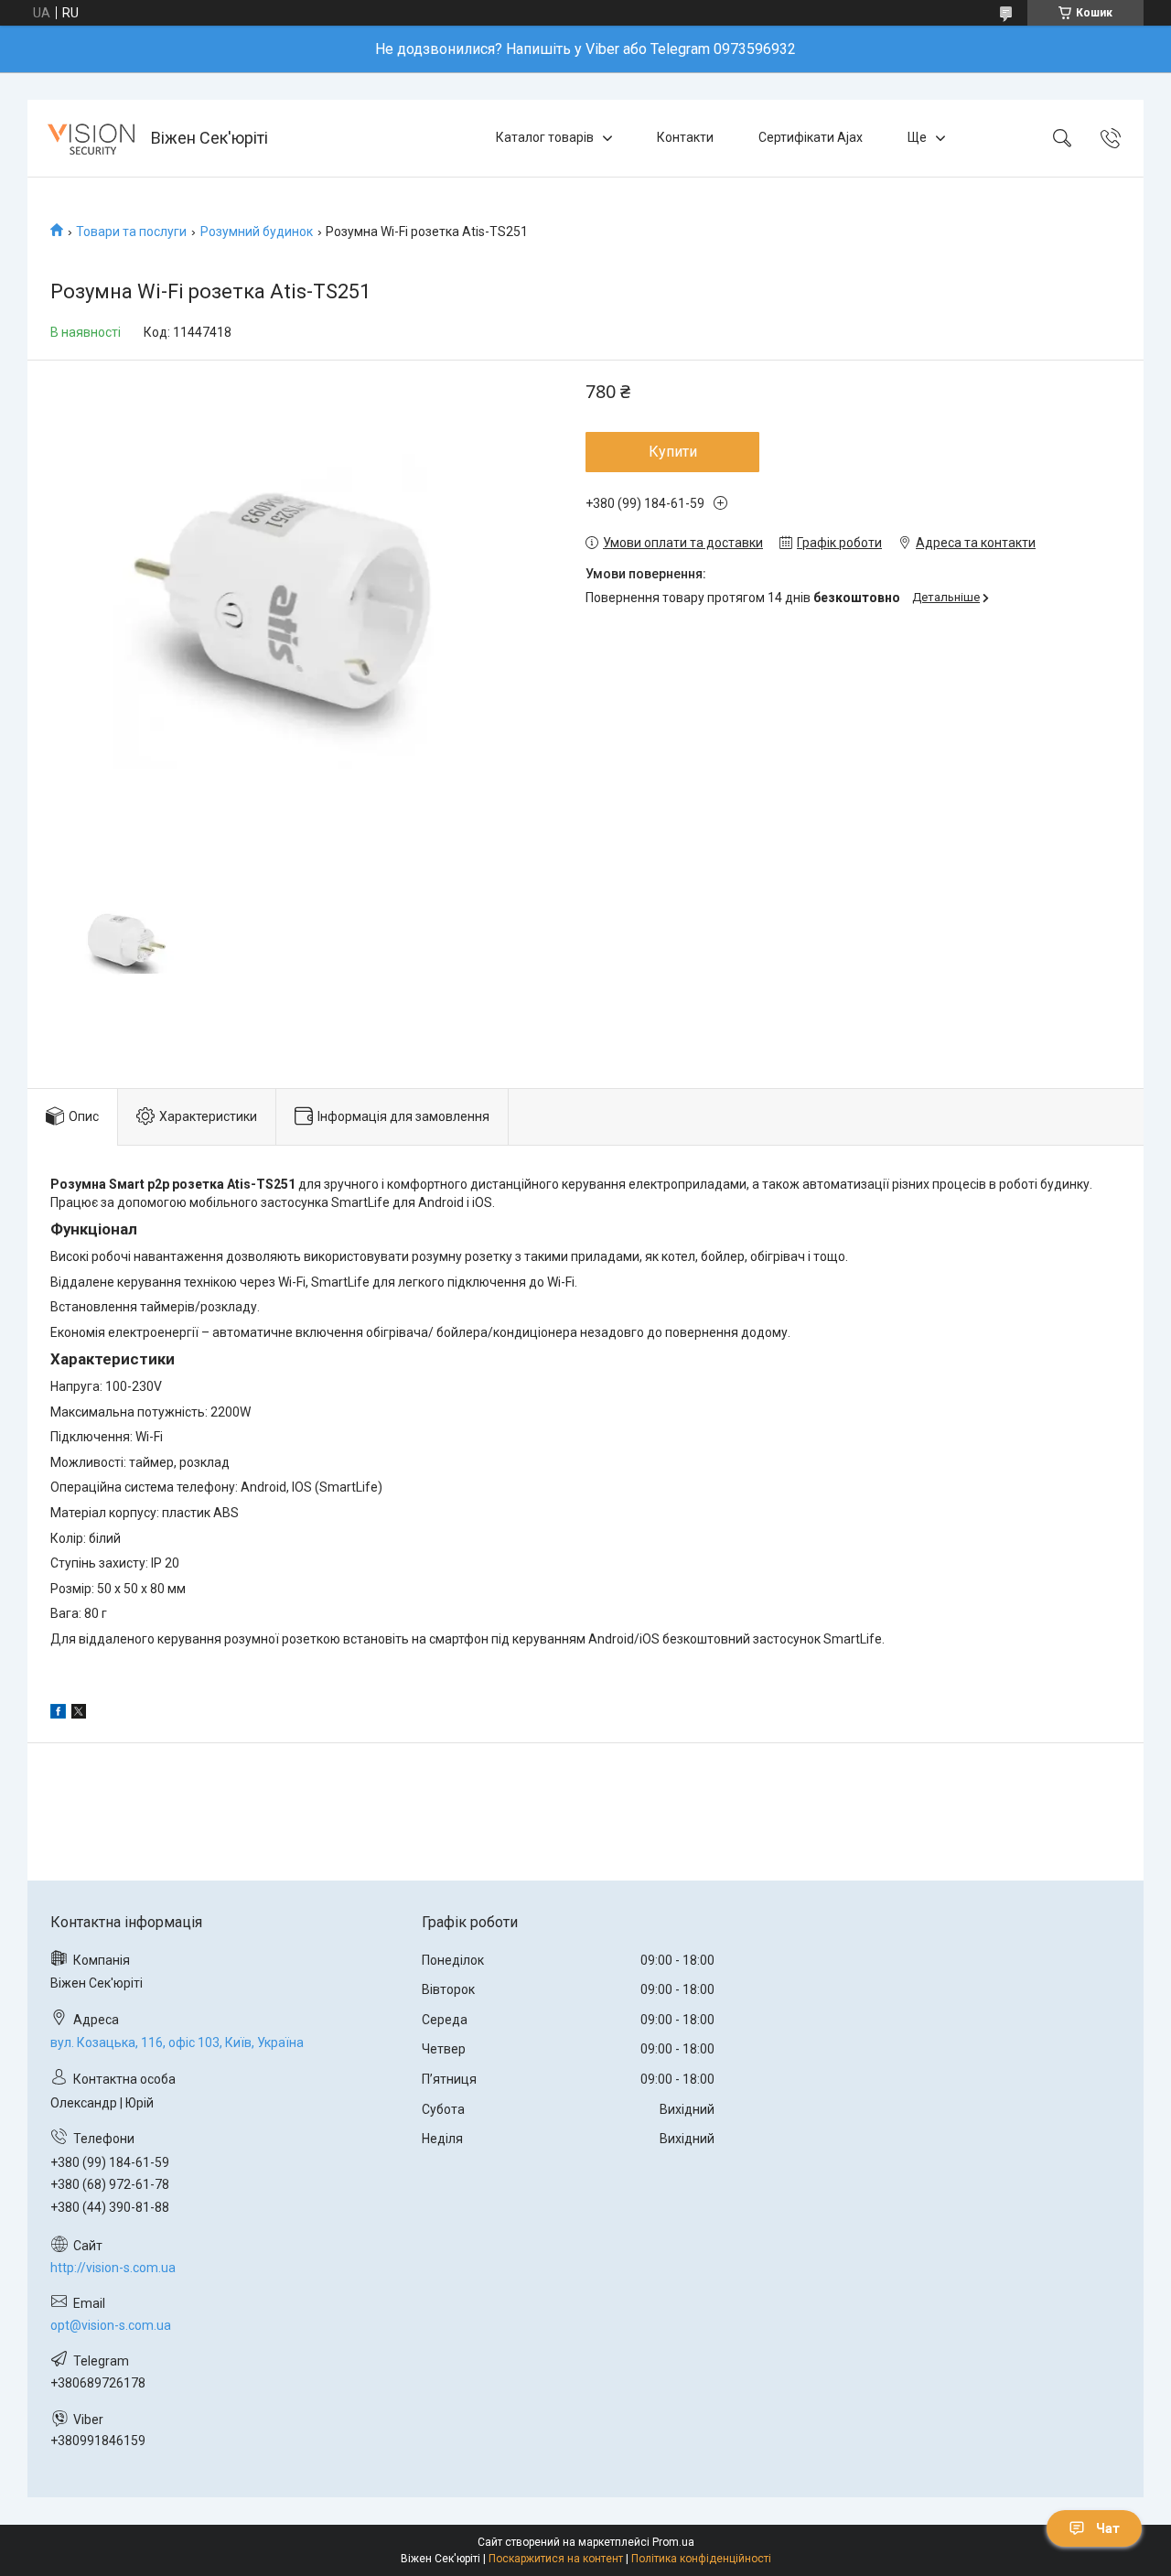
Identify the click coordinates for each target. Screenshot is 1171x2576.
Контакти (685, 137)
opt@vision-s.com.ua (111, 2325)
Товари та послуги (131, 232)
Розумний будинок (257, 232)
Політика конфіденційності (701, 2559)
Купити (673, 452)
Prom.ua (673, 2542)
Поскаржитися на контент (556, 2559)
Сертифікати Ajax (811, 137)
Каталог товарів (545, 137)
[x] (79, 1714)
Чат (1108, 2528)
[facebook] (58, 1714)
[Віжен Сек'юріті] (91, 138)
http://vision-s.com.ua (113, 2268)
